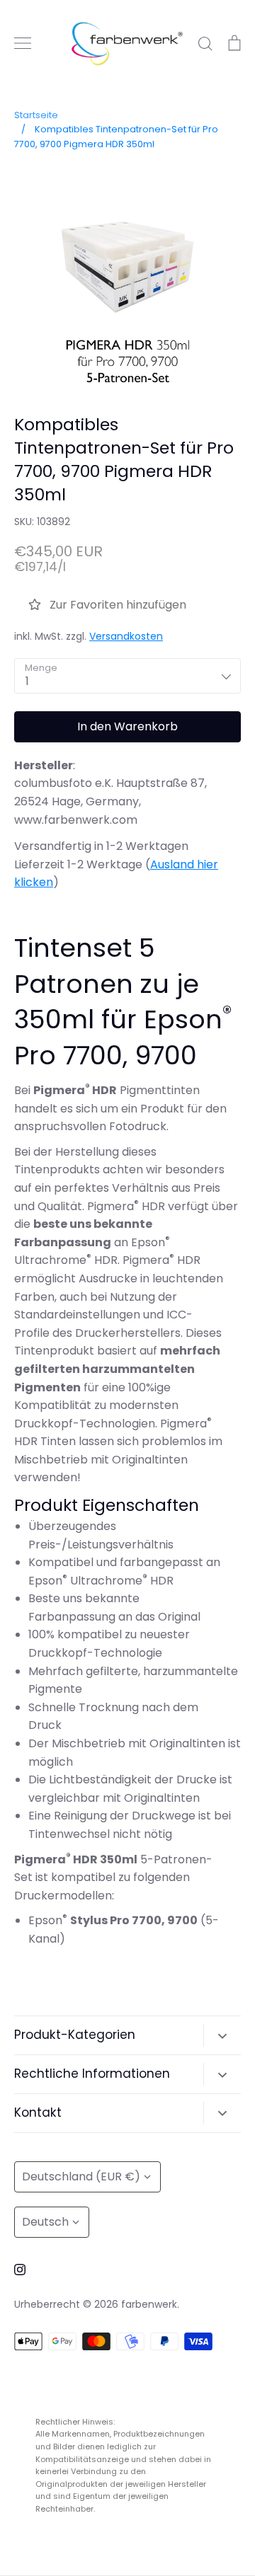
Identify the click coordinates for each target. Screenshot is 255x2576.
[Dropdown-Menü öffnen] (222, 2035)
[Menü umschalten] (23, 43)
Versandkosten (126, 636)
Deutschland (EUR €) (81, 2177)
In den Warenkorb (127, 726)
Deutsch (45, 2222)
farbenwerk (149, 2304)
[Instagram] (20, 2270)
